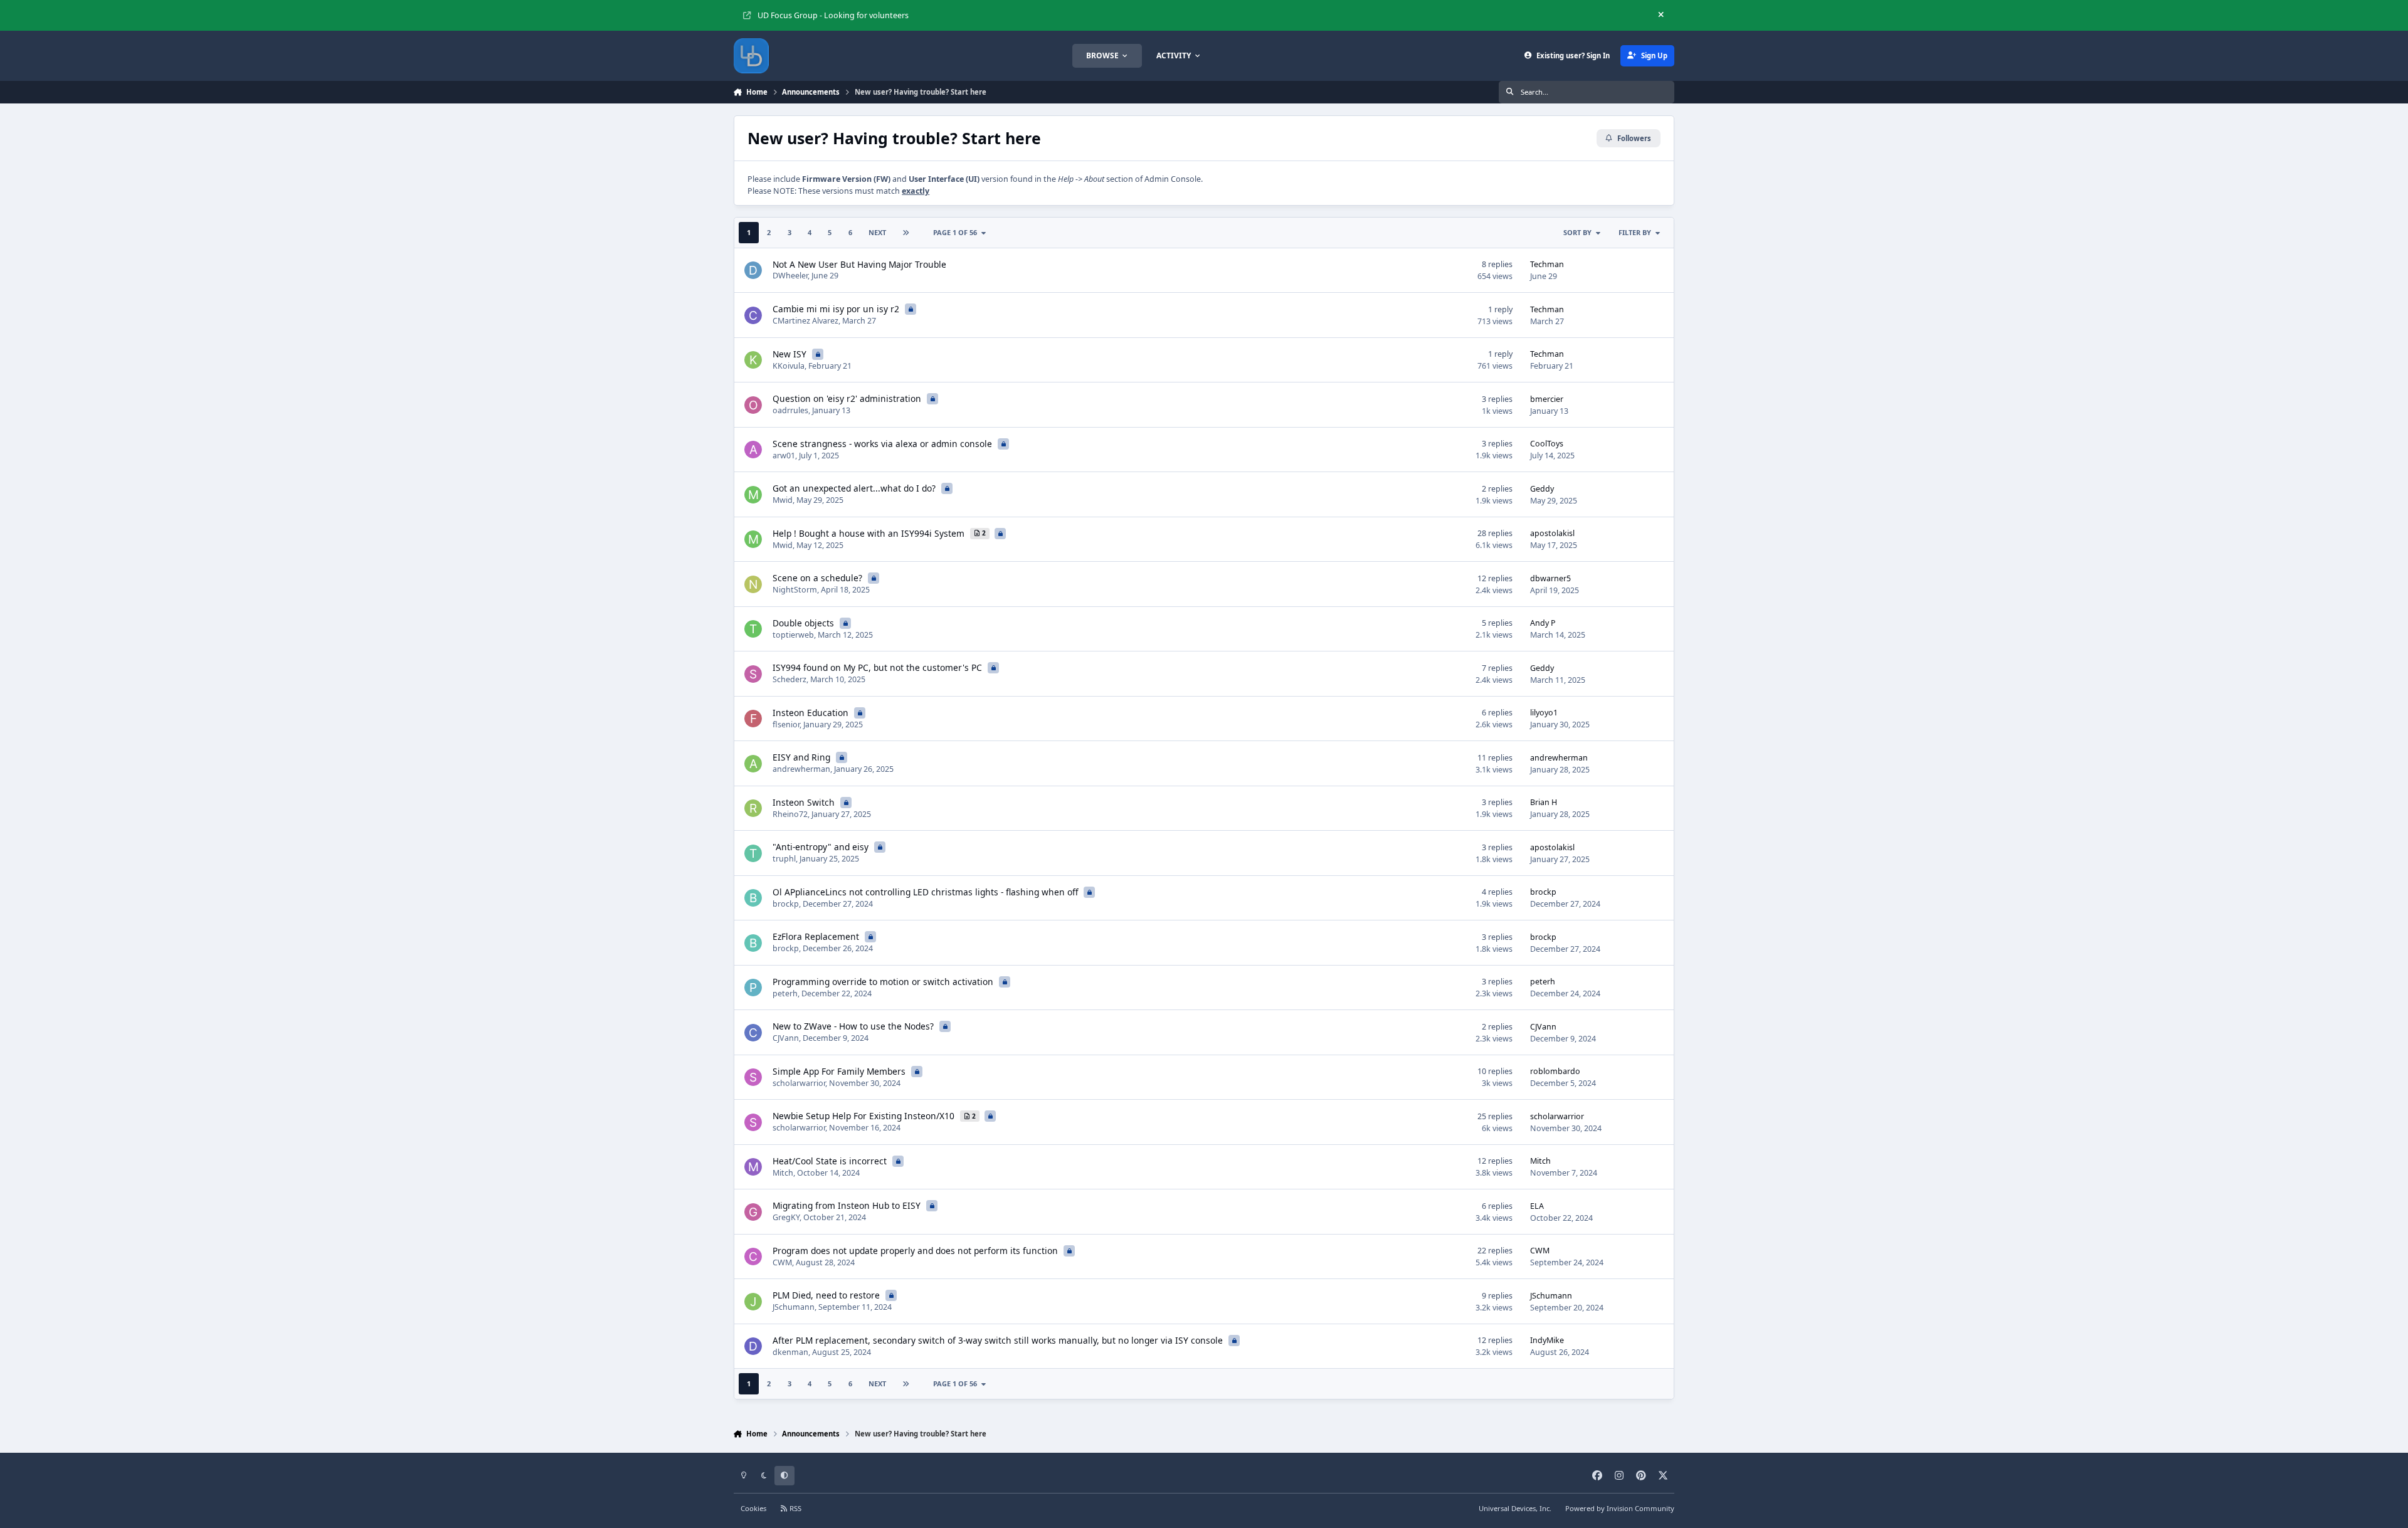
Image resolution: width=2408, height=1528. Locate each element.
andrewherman (801, 769)
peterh (785, 993)
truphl (784, 859)
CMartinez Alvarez (805, 321)
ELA (1537, 1206)
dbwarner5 (1550, 578)
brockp (786, 904)
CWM (782, 1262)
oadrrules (790, 410)
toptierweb (793, 635)
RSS (795, 1508)
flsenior (786, 724)
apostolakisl (1552, 533)
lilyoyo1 (1544, 713)
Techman (1547, 264)
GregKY (786, 1217)
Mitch (783, 1173)
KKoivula (789, 366)
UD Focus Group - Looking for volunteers (833, 15)
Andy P (1543, 623)
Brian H (1544, 802)
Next (877, 232)
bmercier (1547, 399)
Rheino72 (790, 814)
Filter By (1635, 232)
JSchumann (794, 1307)
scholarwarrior (799, 1083)
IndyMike (1547, 1340)
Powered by (1620, 1508)
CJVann (786, 1038)
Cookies (753, 1508)
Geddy (1542, 489)
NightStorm (795, 590)
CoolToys (1547, 444)
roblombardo (1555, 1071)
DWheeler (790, 276)
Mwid (783, 500)
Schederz (789, 679)
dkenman (790, 1352)
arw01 (784, 456)
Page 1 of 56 (955, 232)
